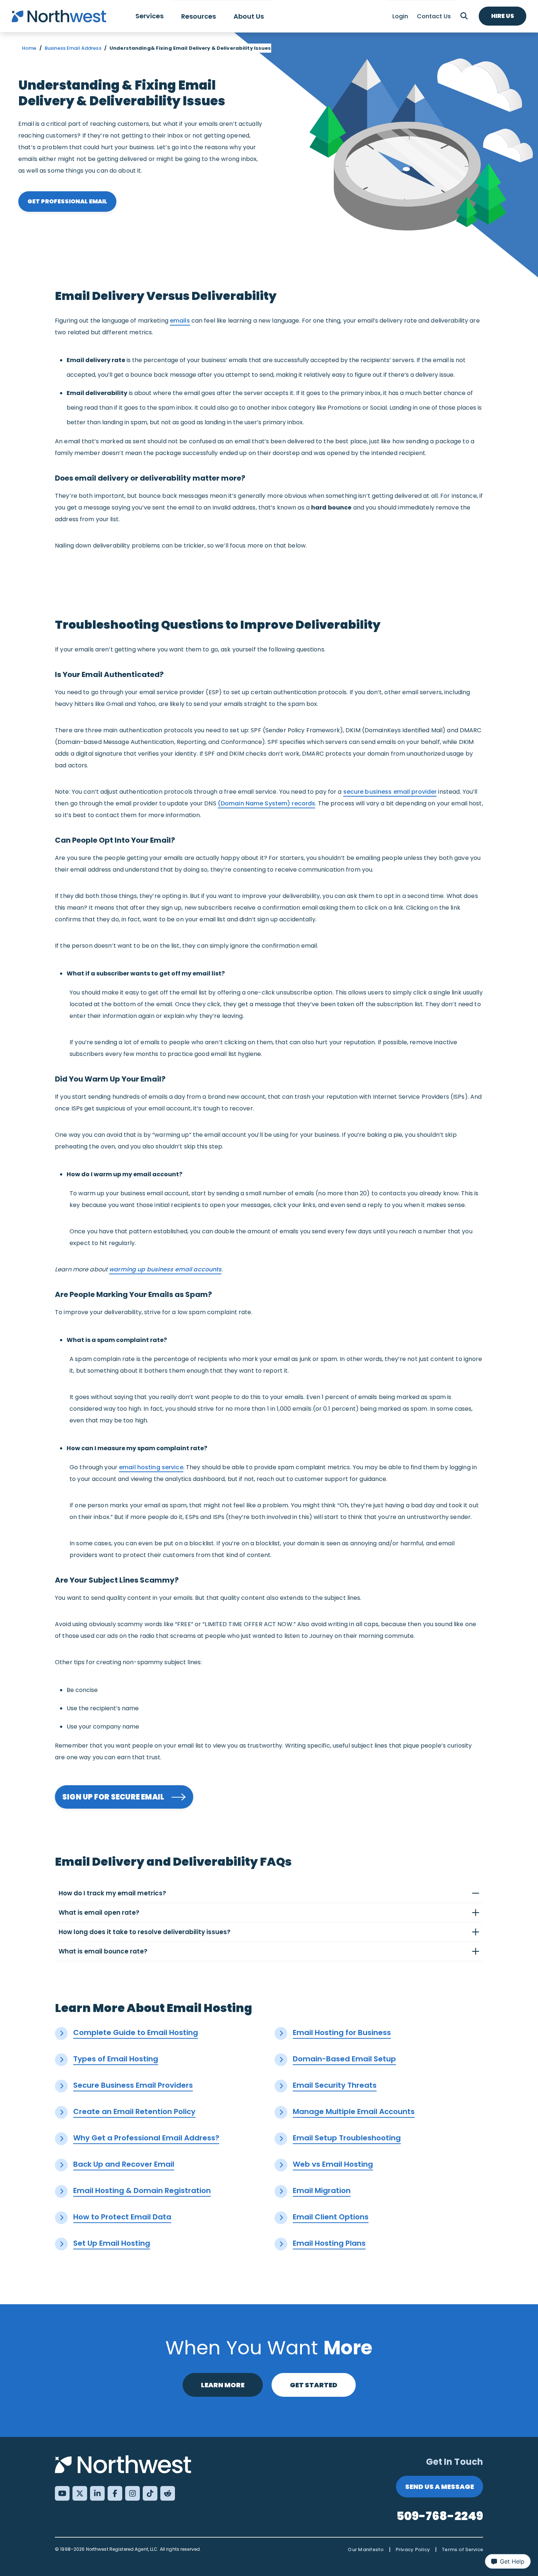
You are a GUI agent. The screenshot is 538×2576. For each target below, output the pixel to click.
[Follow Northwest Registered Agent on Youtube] (62, 2493)
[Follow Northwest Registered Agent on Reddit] (168, 2493)
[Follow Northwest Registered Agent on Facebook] (115, 2493)
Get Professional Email (67, 201)
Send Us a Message (440, 2487)
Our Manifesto (366, 2549)
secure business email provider (390, 792)
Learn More (223, 2385)
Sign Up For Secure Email (113, 1797)
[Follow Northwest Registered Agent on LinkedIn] (97, 2493)
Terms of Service (462, 2549)
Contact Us (434, 16)
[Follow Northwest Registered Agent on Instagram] (132, 2493)
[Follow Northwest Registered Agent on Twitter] (80, 2493)
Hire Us (503, 16)
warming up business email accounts (165, 1269)
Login (400, 16)
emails (180, 321)
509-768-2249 (440, 2516)
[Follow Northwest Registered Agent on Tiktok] (150, 2493)
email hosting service (151, 1467)
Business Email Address (73, 48)
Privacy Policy (413, 2549)
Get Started (314, 2385)
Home (29, 48)
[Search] (464, 16)
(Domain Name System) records (267, 803)
